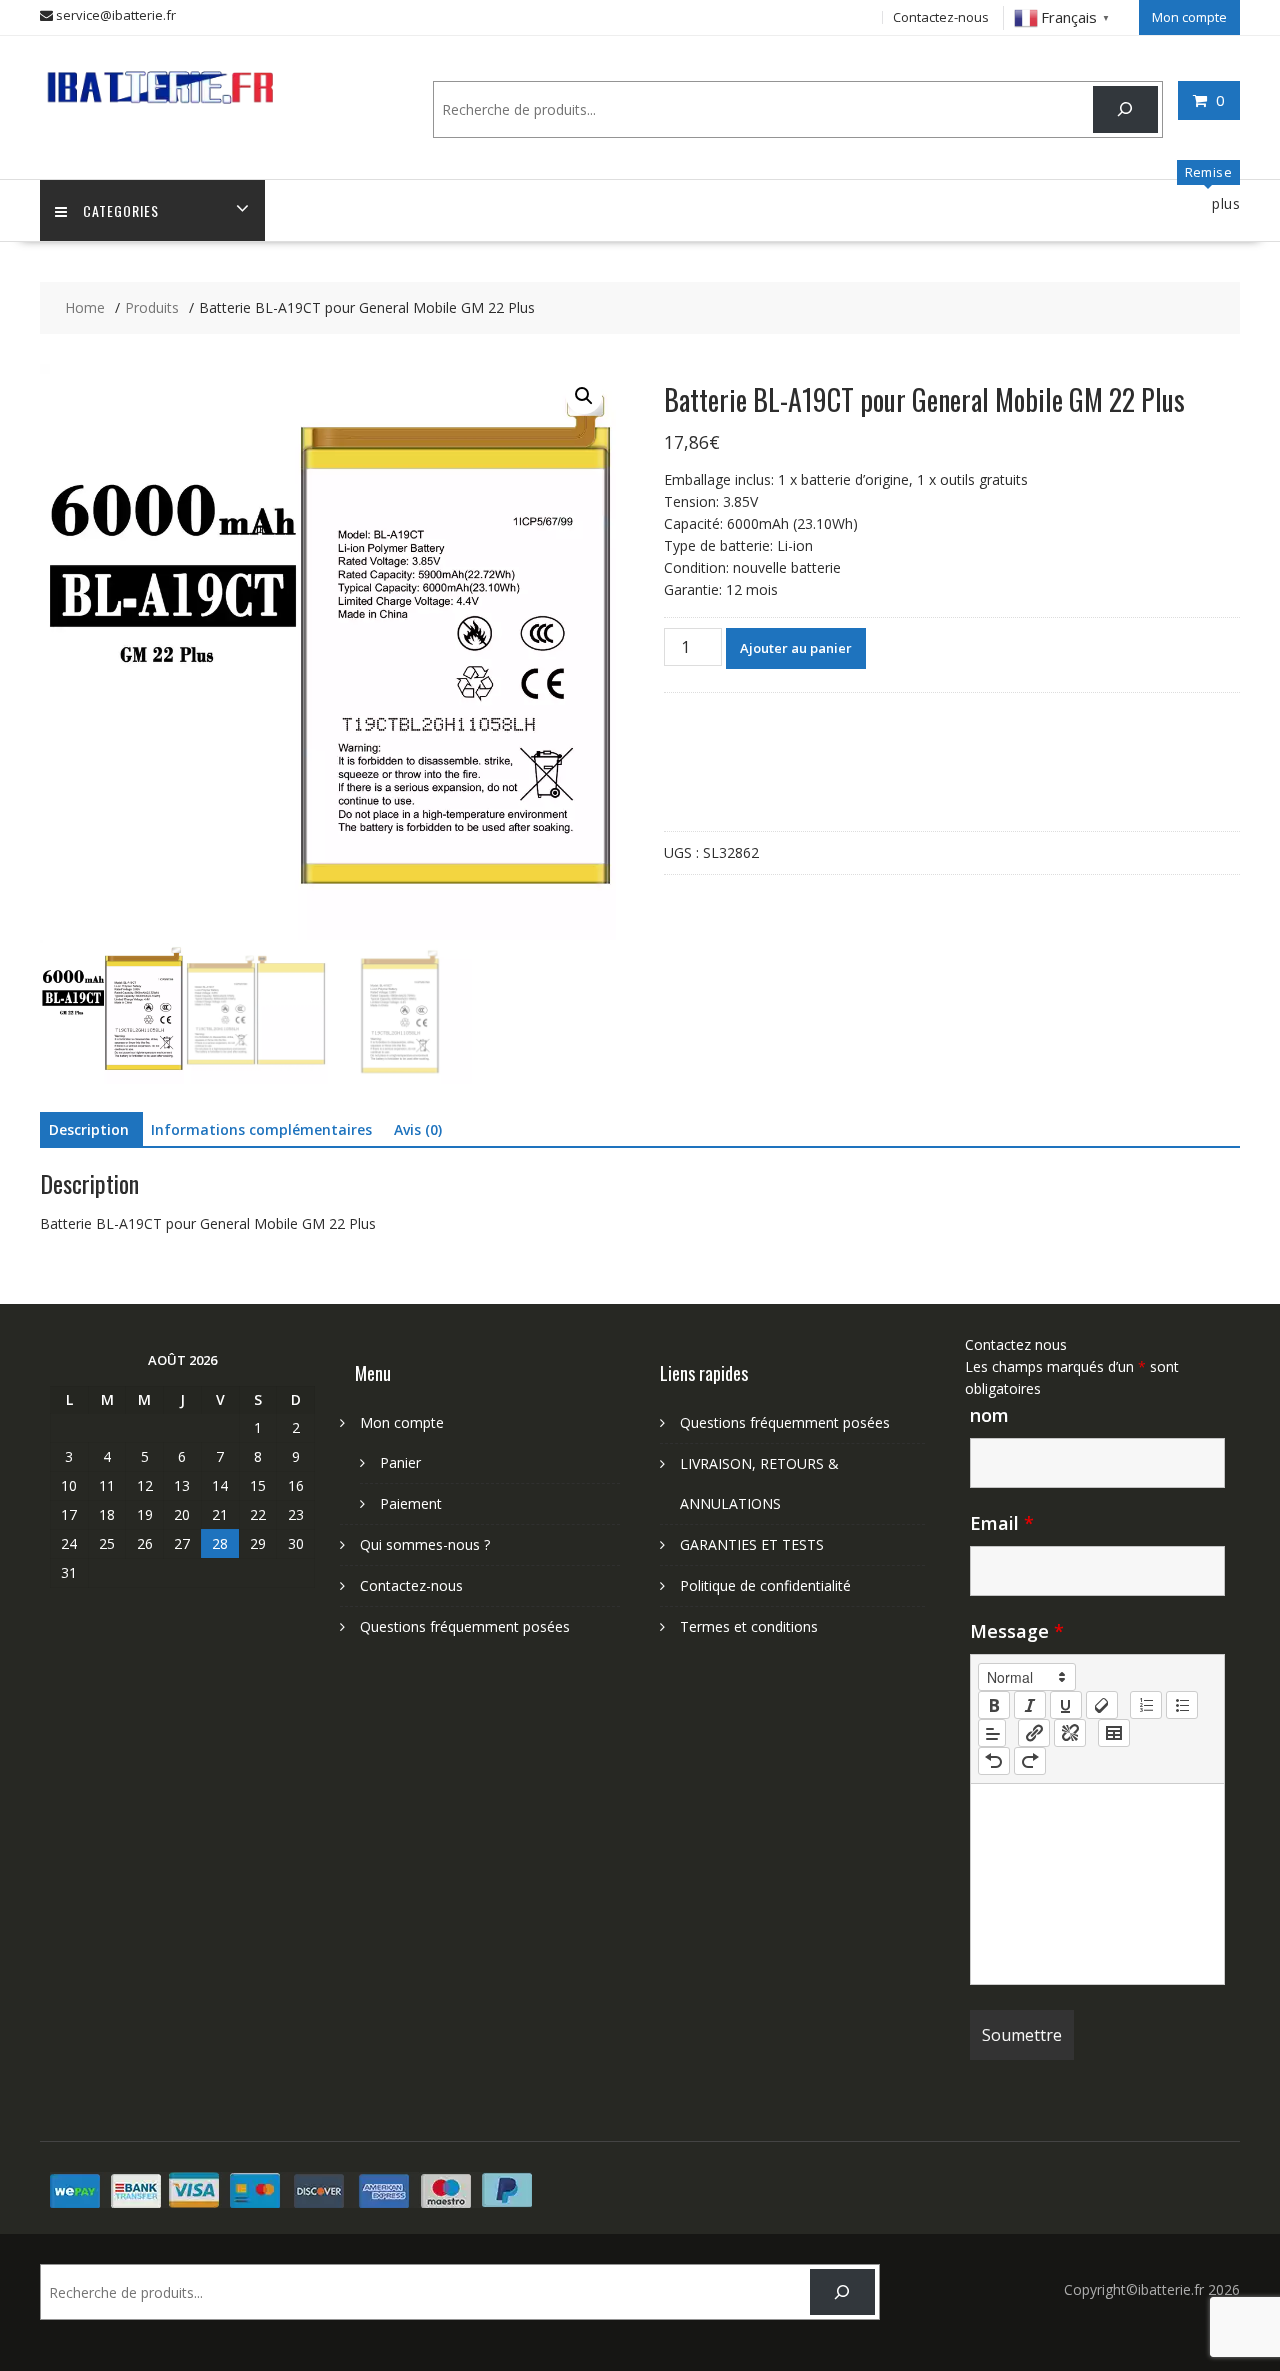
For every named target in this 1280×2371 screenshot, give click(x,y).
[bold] (994, 1705)
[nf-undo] (994, 1761)
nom (989, 1415)
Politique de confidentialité (765, 1585)
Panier (400, 1462)
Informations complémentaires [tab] (261, 1129)
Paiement (411, 1503)
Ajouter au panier (796, 648)
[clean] (1102, 1705)
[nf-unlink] (1070, 1733)
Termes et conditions (749, 1626)
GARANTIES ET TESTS (752, 1544)
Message (1017, 1631)
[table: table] (1114, 1733)
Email (1002, 1523)
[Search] (1125, 109)
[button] (584, 396)
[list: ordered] (1146, 1705)
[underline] (1066, 1705)
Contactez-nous (941, 17)
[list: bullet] (1182, 1705)
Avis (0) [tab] (418, 1129)
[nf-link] (1034, 1733)
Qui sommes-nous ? (425, 1544)
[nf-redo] (1030, 1761)
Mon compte (1189, 17)
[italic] (1030, 1705)
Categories (121, 210)
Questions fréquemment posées (465, 1626)
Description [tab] (89, 1129)
